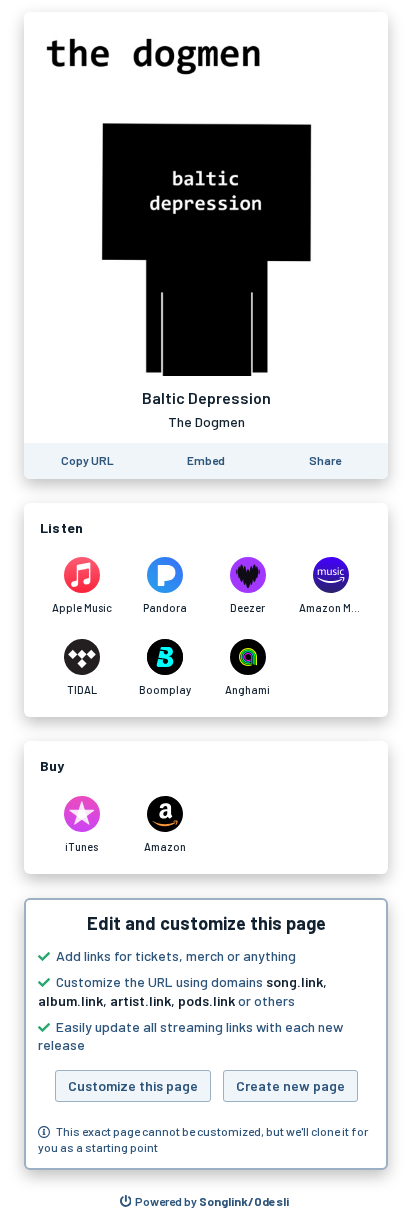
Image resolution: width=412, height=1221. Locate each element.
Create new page (290, 1085)
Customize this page (133, 1085)
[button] (206, 1034)
